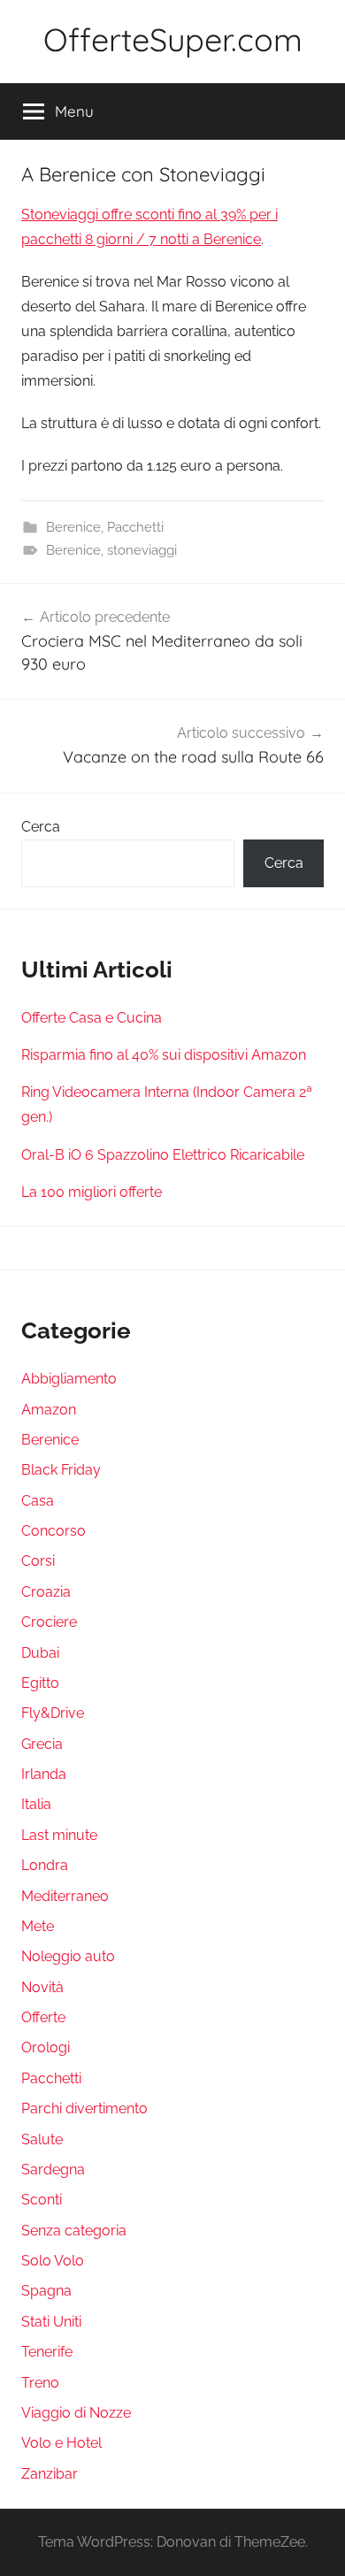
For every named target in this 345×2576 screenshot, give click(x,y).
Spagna (46, 2291)
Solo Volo (53, 2261)
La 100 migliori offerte (92, 1192)
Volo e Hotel (61, 2443)
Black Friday (61, 1470)
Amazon (49, 1410)
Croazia (46, 1592)
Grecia (42, 1744)
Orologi (46, 2047)
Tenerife (47, 2352)
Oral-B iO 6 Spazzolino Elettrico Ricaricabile (163, 1155)
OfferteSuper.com (173, 39)
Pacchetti (135, 527)
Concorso (54, 1531)
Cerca (41, 827)
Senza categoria (74, 2231)
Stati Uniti (51, 2322)
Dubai (40, 1653)
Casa (38, 1501)
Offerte (43, 2017)
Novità (42, 1987)
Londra (45, 1865)
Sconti (42, 2200)
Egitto (40, 1683)
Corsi (38, 1561)
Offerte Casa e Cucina (92, 1018)
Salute (42, 2139)
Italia (36, 1804)
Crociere (49, 1622)
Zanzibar (50, 2474)
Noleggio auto (68, 1956)
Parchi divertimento (84, 2108)
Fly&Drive (53, 1713)
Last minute (59, 1835)
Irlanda (44, 1774)
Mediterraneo (65, 1896)
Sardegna (53, 2170)
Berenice (73, 527)
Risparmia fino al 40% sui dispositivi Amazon (164, 1055)
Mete (38, 1926)
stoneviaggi (142, 550)
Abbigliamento (69, 1379)
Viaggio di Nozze (76, 2413)
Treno (40, 2383)
